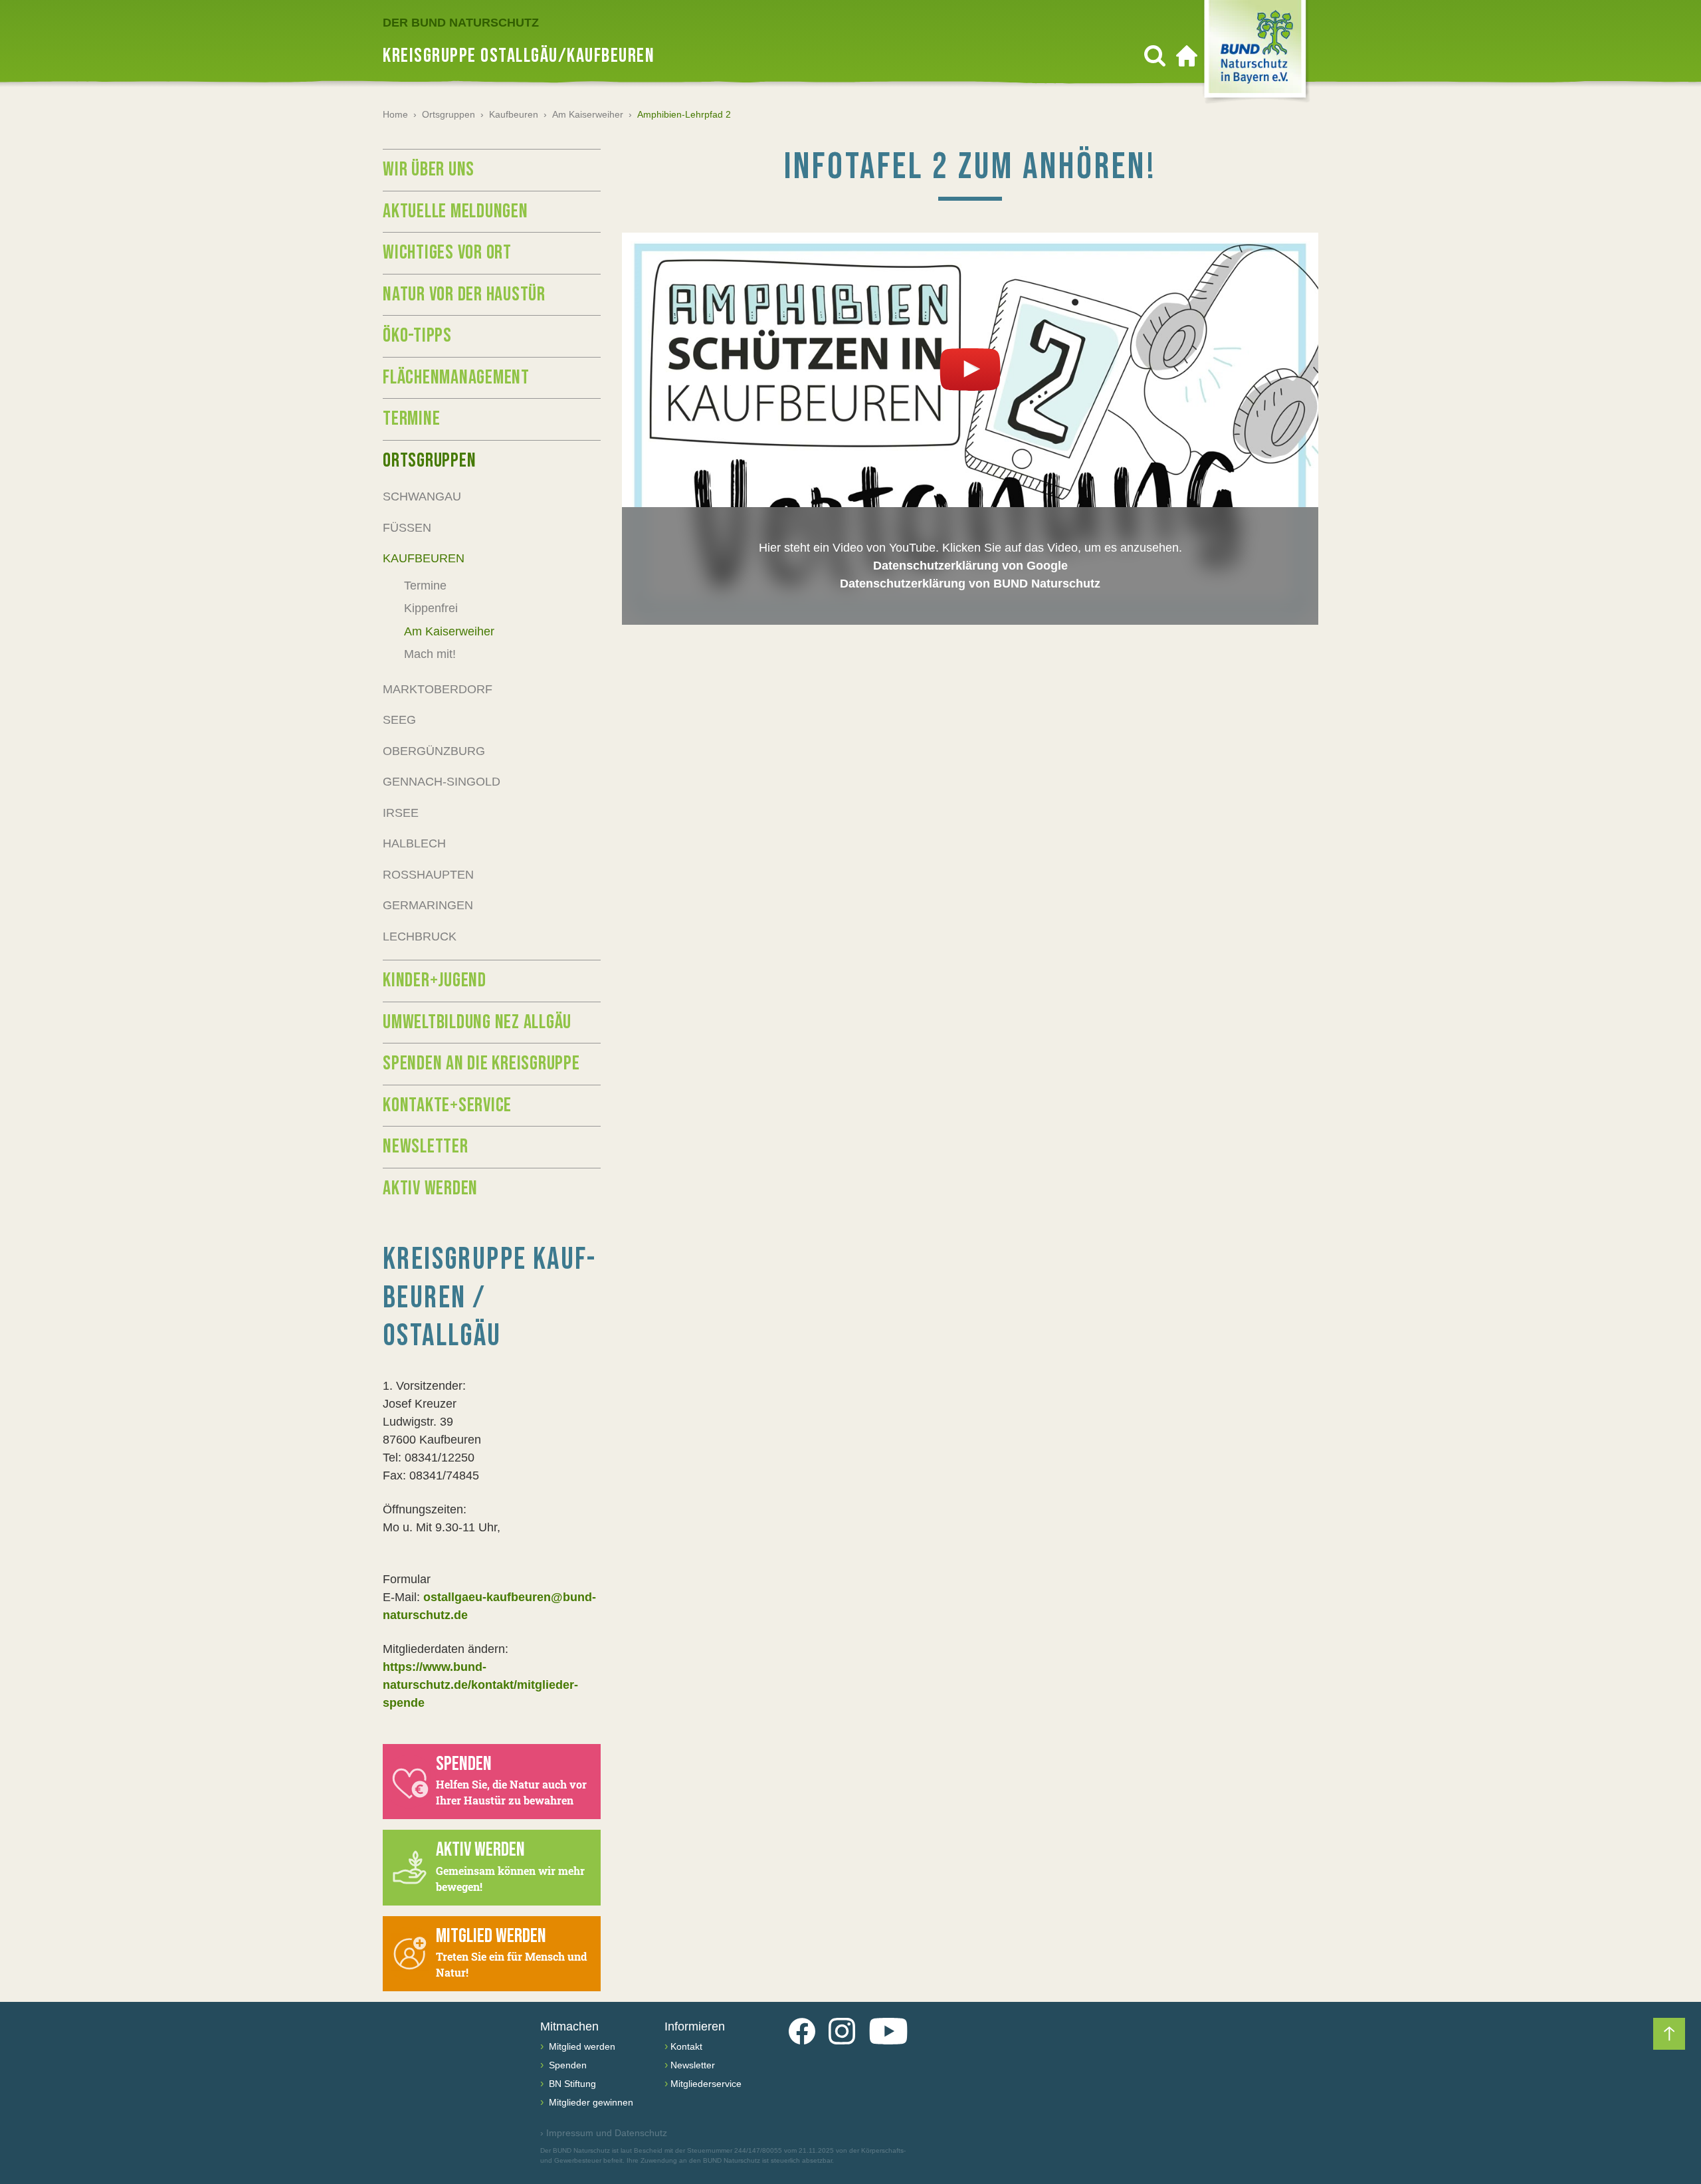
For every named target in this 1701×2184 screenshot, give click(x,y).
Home (395, 114)
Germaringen (428, 905)
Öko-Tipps (417, 336)
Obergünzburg (434, 751)
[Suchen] (1155, 56)
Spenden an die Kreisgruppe (481, 1063)
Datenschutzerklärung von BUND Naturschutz (970, 584)
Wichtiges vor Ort (447, 253)
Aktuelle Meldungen (455, 211)
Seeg (399, 720)
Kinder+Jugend (435, 980)
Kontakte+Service (447, 1105)
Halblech (414, 843)
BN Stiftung (571, 2084)
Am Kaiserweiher (588, 114)
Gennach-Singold (442, 782)
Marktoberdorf (438, 689)
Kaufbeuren (514, 114)
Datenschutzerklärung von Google (970, 566)
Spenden (566, 2065)
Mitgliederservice (706, 2084)
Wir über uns (429, 169)
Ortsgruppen (449, 114)
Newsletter (426, 1147)
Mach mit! (430, 654)
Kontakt (686, 2046)
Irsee (401, 813)
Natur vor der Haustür (464, 294)
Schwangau (422, 496)
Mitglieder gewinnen (590, 2102)
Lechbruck (420, 936)
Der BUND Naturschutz (461, 23)
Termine (411, 419)
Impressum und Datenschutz (604, 2133)
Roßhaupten (428, 875)
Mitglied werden (581, 2046)
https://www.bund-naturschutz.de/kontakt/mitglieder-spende (480, 1685)
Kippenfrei (431, 608)
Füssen (407, 528)
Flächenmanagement (456, 378)
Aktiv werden (430, 1188)
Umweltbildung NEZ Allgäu (477, 1022)
